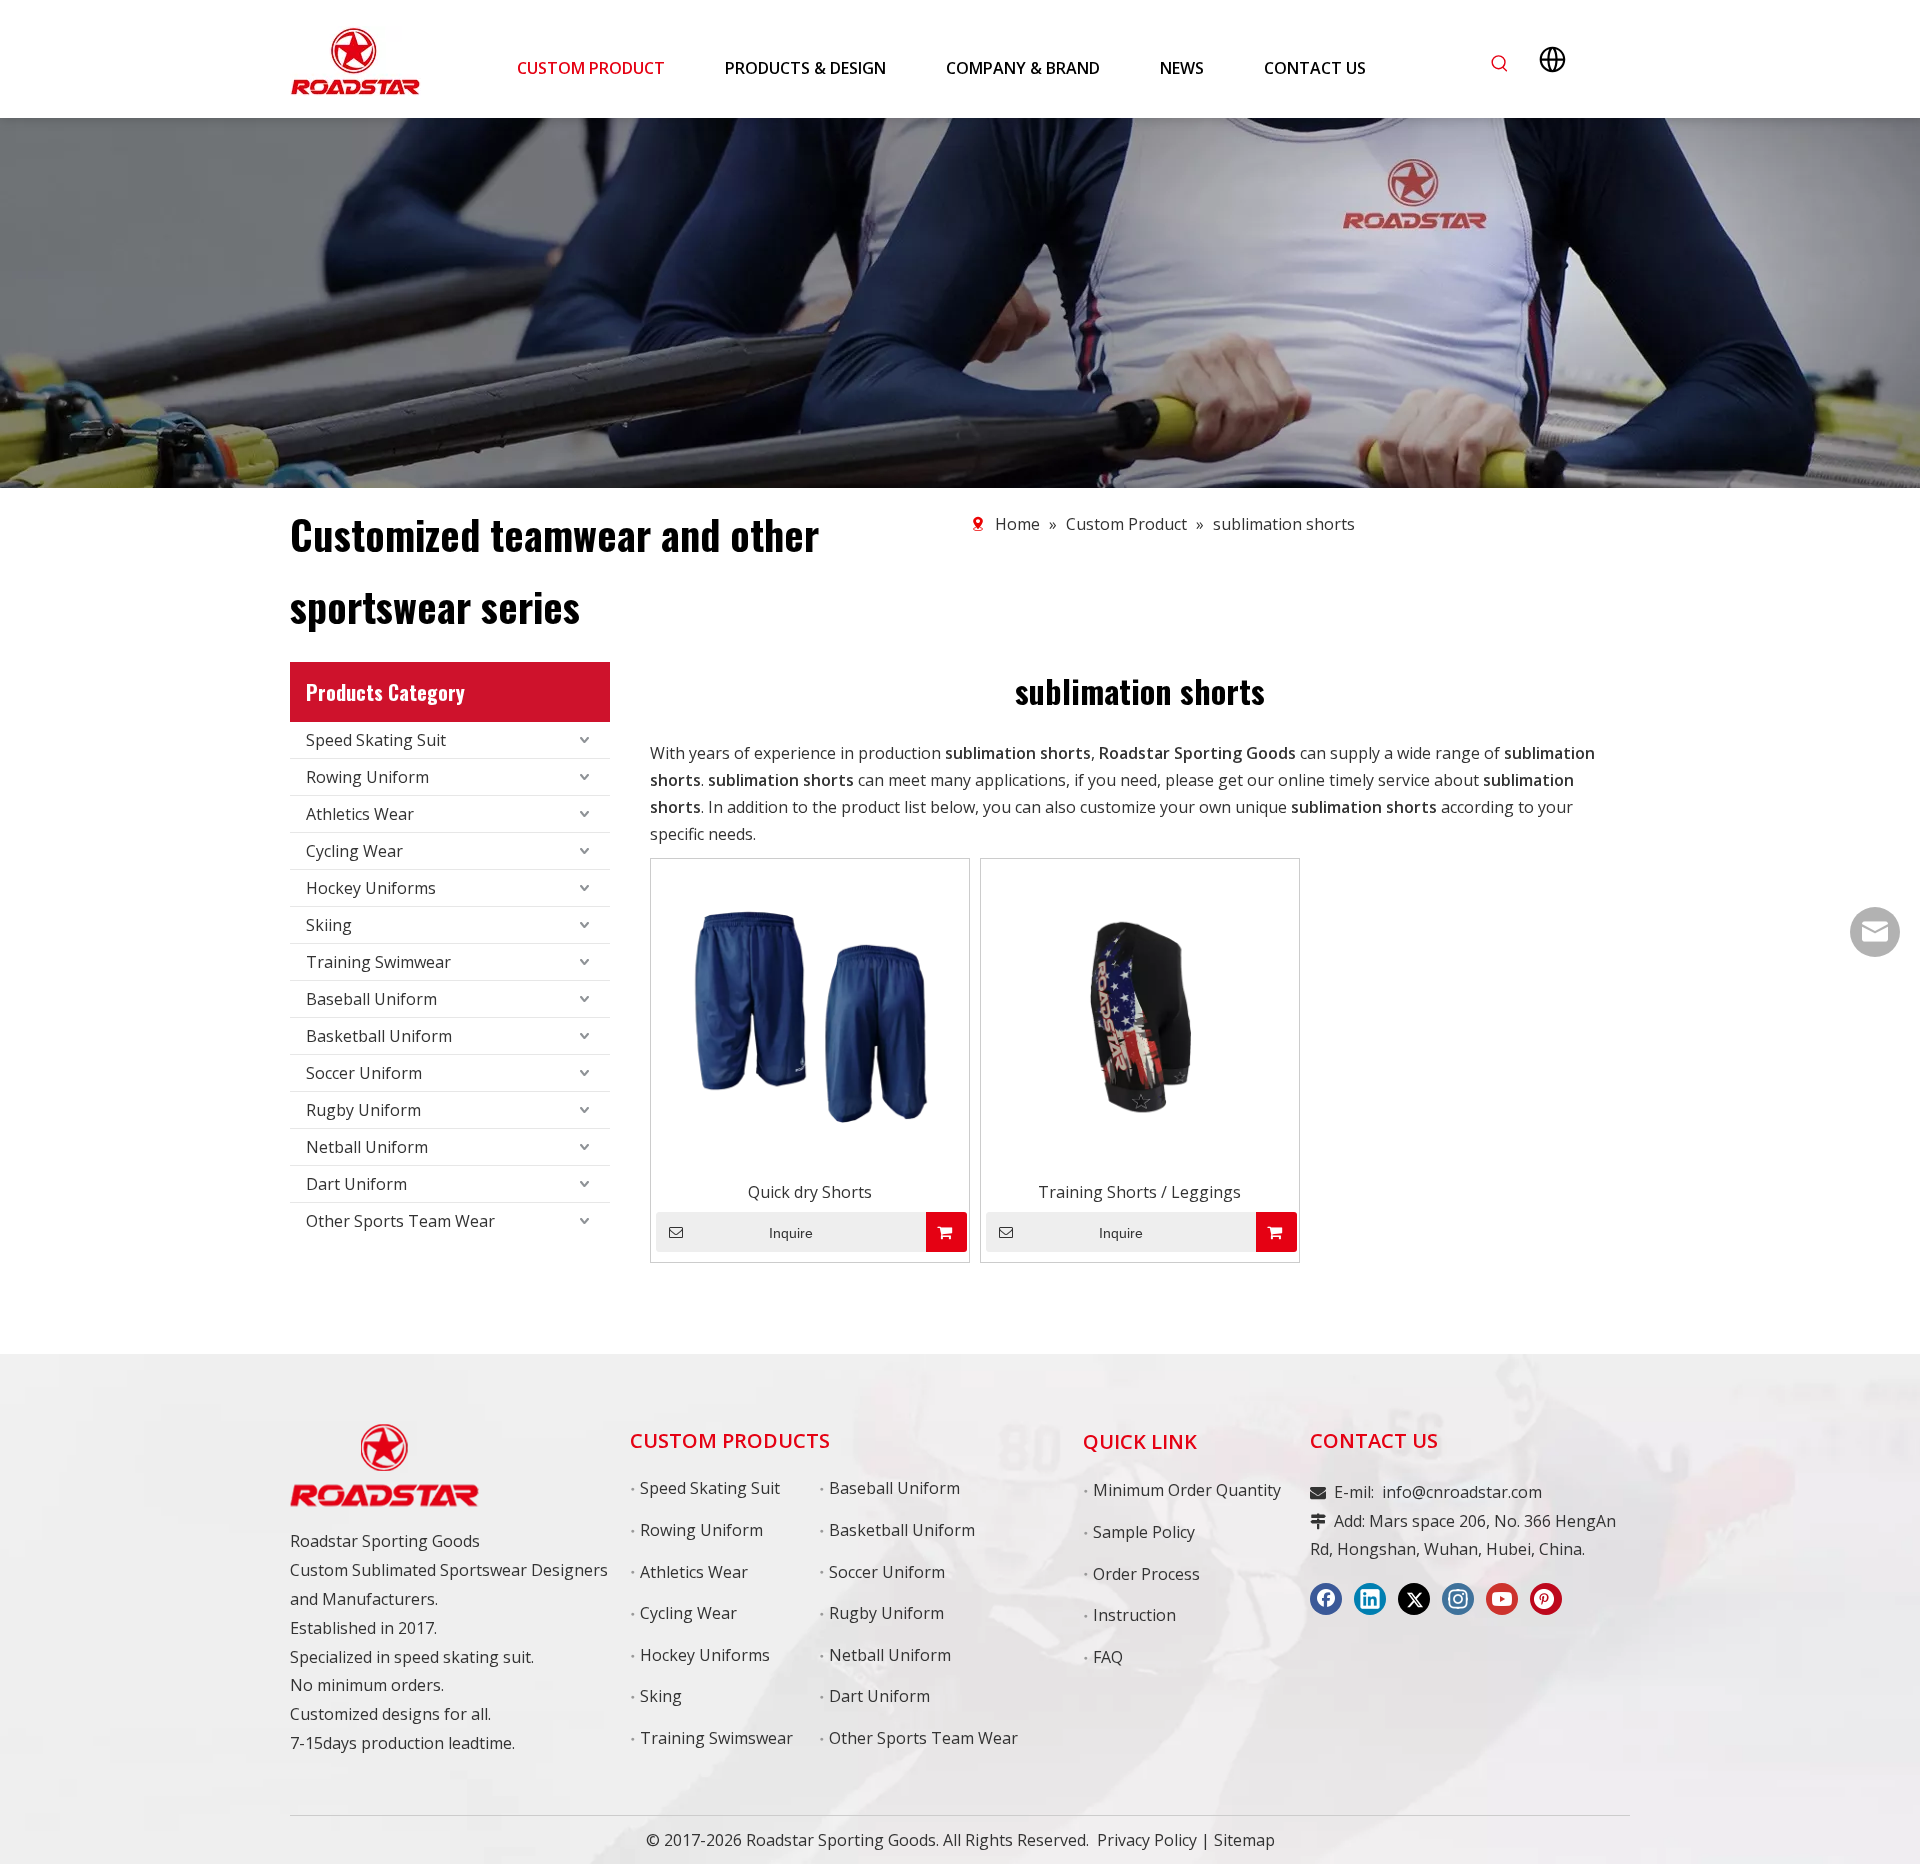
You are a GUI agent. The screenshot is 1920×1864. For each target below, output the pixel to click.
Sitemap (1244, 1840)
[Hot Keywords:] (1500, 64)
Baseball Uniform (371, 999)
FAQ (1108, 1657)
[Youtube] (1502, 1599)
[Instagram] (1458, 1599)
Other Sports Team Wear (400, 1221)
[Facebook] (1326, 1599)
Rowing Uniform (367, 777)
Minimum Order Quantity (1187, 1490)
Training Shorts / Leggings (1139, 1192)
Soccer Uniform (364, 1073)
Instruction (1134, 1615)
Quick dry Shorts (810, 1192)
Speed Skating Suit (376, 740)
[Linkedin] (1370, 1599)
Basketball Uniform (379, 1036)
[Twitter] (1414, 1599)
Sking (661, 1696)
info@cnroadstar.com (1462, 1492)
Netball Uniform (367, 1147)
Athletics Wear (360, 814)
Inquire (791, 1233)
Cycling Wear (354, 851)
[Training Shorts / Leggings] (1140, 1017)
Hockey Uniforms (371, 888)
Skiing (329, 925)
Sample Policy (1144, 1532)
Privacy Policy (1147, 1840)
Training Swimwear (378, 962)
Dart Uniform (356, 1184)
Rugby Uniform (363, 1110)
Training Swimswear (716, 1738)
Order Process (1146, 1574)
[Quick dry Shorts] (810, 1017)
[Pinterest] (1546, 1599)
